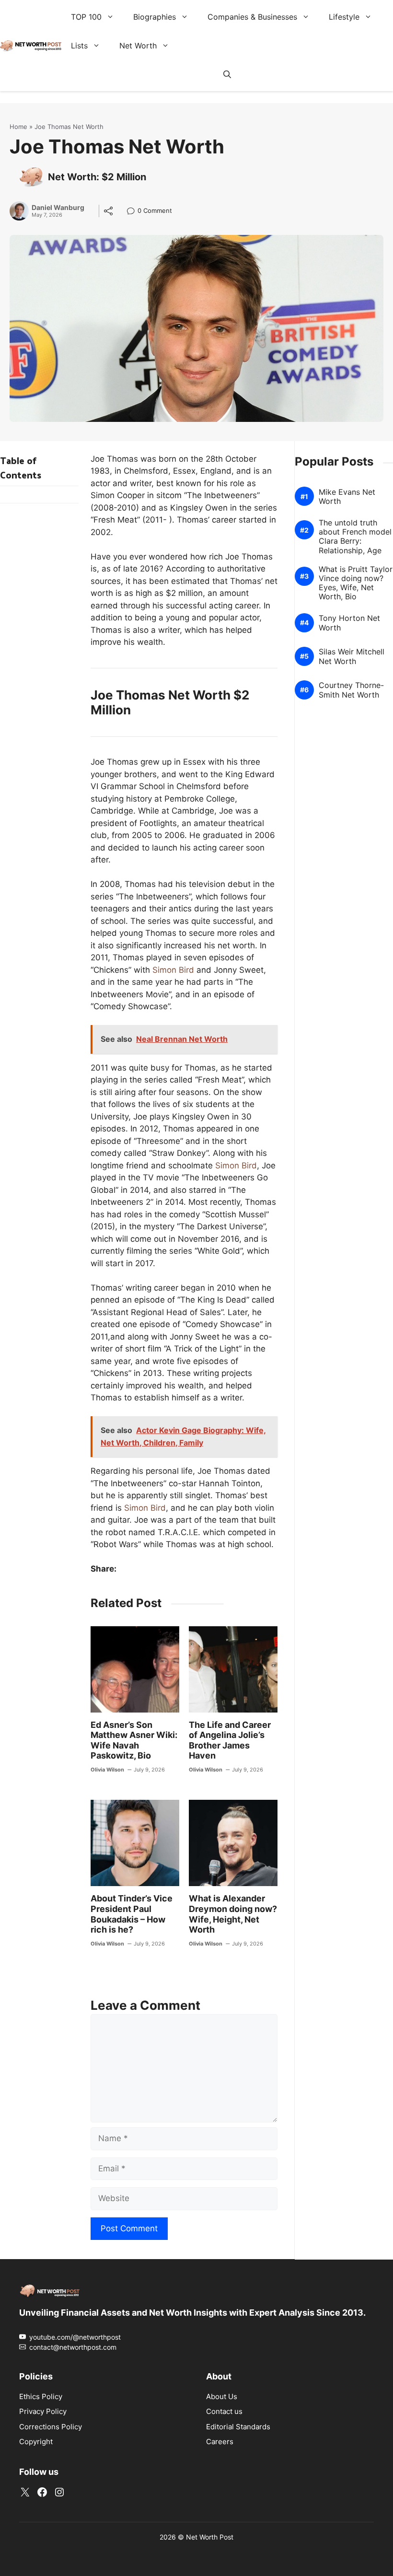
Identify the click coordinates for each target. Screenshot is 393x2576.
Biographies (155, 17)
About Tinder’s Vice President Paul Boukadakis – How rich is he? (132, 1914)
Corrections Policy (51, 2427)
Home (18, 127)
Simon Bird (173, 970)
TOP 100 (86, 17)
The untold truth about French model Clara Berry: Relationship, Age (355, 537)
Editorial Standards (238, 2427)
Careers (220, 2442)
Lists (79, 46)
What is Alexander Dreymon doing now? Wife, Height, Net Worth (233, 1914)
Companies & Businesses (252, 17)
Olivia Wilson (107, 1770)
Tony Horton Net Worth (349, 623)
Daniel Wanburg (58, 208)
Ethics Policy (41, 2396)
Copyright (36, 2442)
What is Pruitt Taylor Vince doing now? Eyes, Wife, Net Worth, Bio (356, 583)
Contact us (224, 2411)
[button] (227, 74)
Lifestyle (344, 17)
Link (133, 212)
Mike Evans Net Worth (347, 496)
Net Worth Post (210, 2537)
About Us (222, 2396)
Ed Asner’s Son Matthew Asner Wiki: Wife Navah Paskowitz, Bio (134, 1740)
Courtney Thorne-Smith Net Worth (351, 690)
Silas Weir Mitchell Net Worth (352, 656)
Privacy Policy (43, 2411)
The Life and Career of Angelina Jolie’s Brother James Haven (230, 1740)
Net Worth (138, 46)
